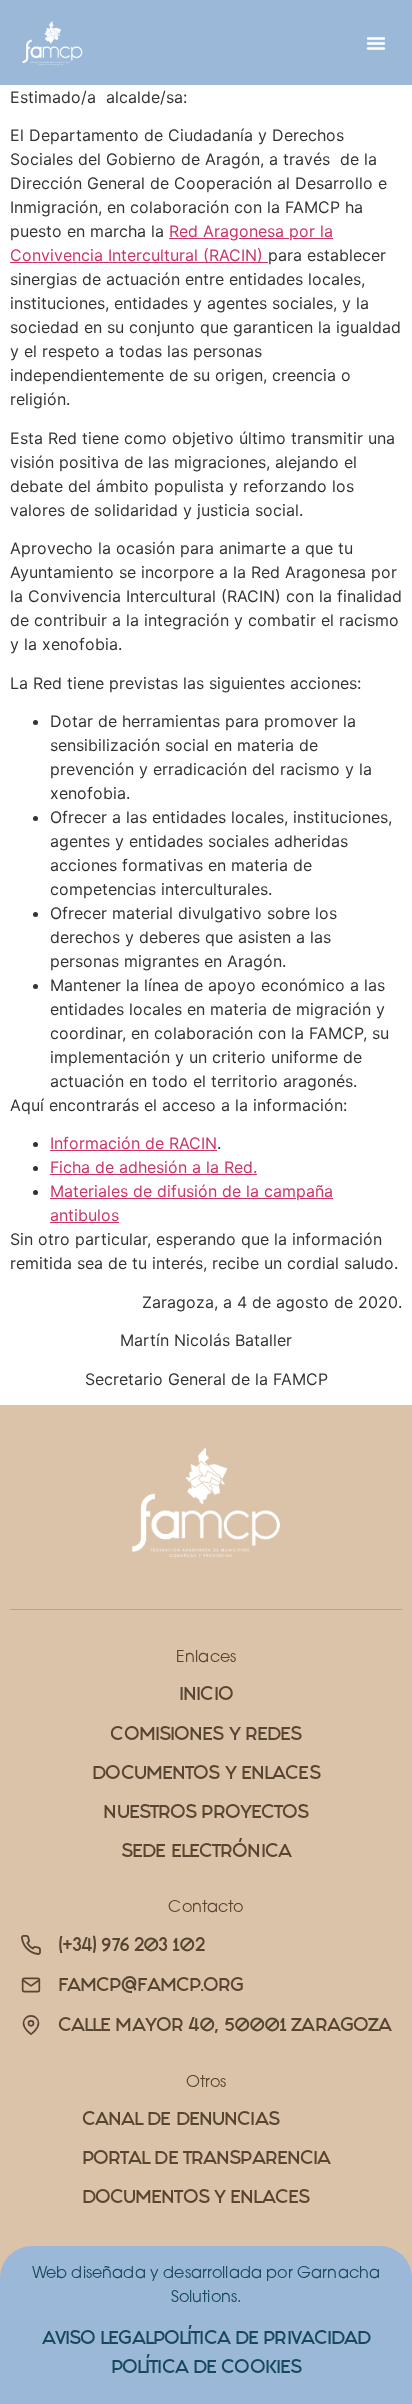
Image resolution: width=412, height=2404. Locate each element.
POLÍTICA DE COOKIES (206, 2366)
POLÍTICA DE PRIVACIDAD (262, 2337)
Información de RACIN (133, 1143)
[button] (376, 43)
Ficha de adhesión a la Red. (153, 1167)
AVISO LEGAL (97, 2337)
